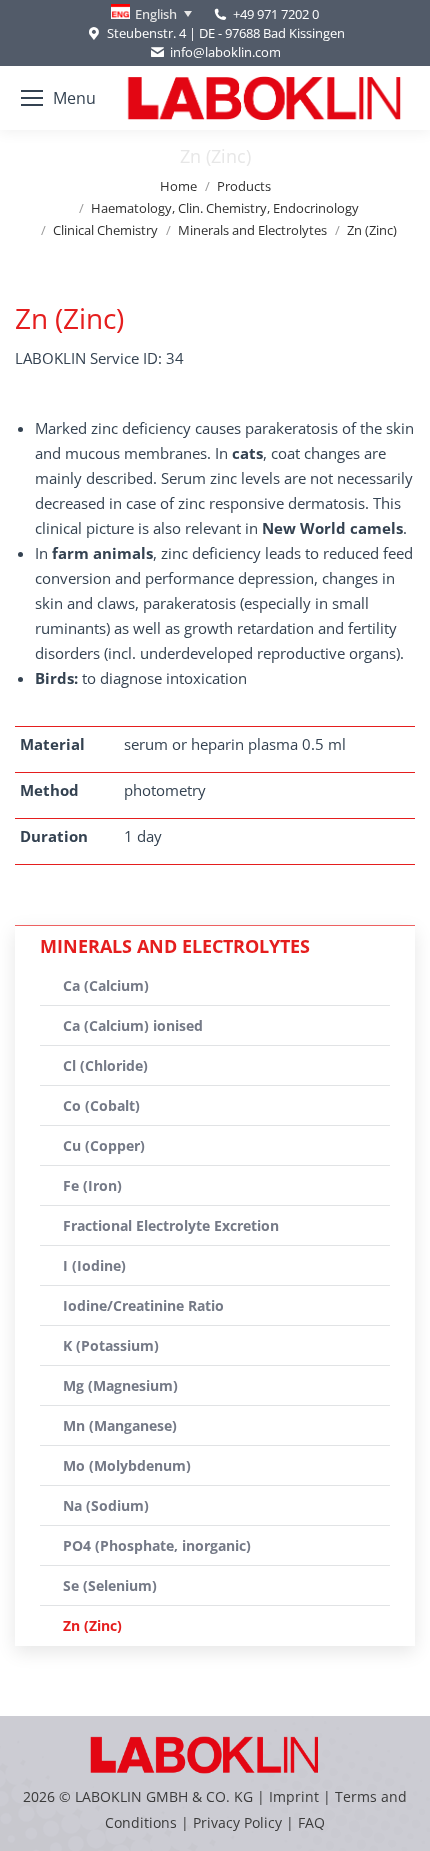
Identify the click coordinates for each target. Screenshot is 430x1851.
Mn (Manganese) (120, 1425)
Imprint (294, 1796)
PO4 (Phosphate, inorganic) (157, 1545)
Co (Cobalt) (101, 1105)
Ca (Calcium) (106, 985)
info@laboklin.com (225, 52)
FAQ (311, 1822)
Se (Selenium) (110, 1585)
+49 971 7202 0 (276, 14)
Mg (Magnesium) (120, 1385)
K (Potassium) (111, 1345)
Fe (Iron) (92, 1185)
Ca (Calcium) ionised (133, 1025)
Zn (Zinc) (92, 1625)
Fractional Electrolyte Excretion (171, 1225)
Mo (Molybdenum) (127, 1465)
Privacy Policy (237, 1822)
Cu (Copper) (104, 1145)
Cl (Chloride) (105, 1065)
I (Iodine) (94, 1265)
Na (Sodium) (106, 1505)
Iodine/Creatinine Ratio (143, 1305)
